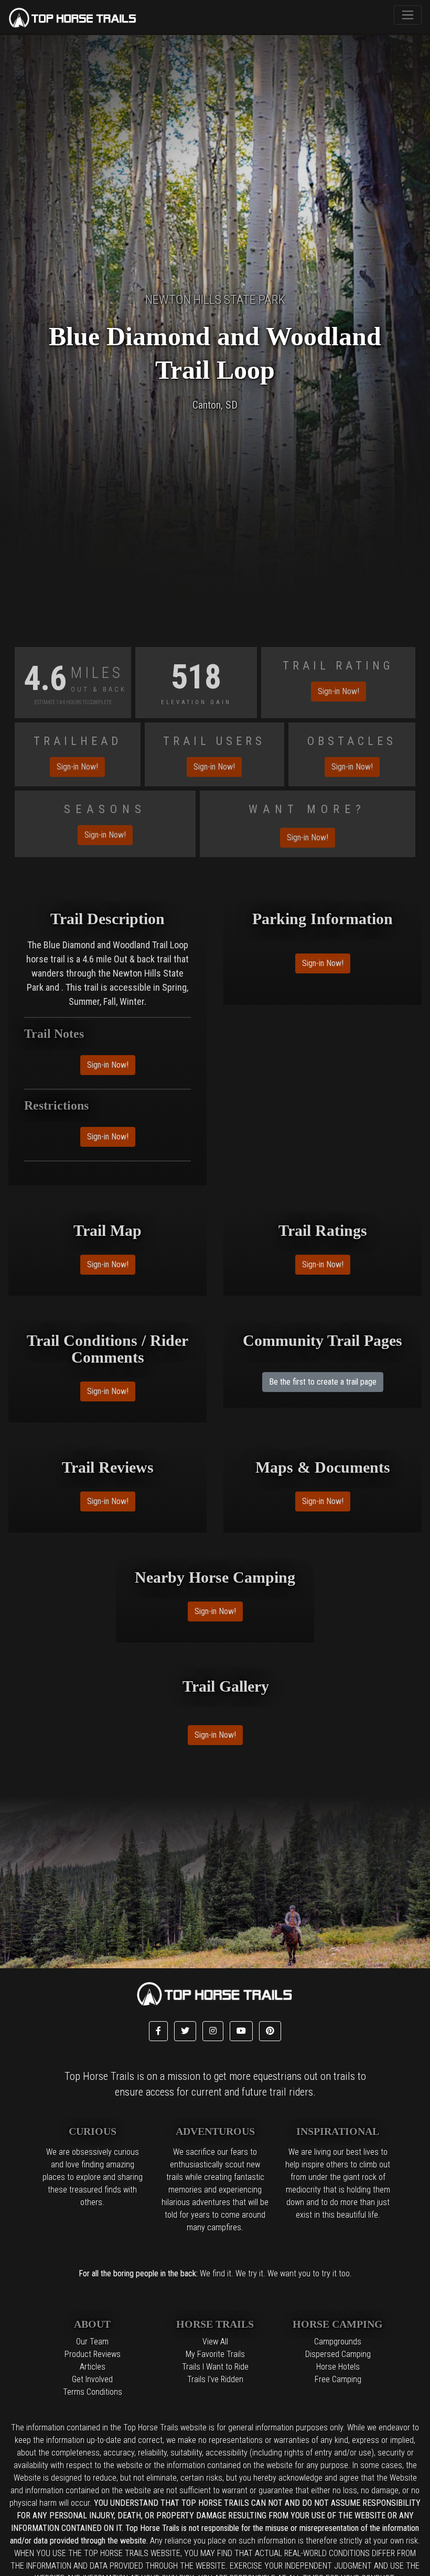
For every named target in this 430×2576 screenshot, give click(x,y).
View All (215, 2342)
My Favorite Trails (215, 2354)
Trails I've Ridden (215, 2379)
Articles (93, 2367)
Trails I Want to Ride (215, 2367)
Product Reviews (93, 2354)
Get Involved (92, 2379)
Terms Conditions (93, 2392)
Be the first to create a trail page (323, 1382)
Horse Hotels (338, 2367)
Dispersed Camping (338, 2354)
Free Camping (338, 2379)
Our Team (92, 2342)
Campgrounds (338, 2342)
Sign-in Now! (338, 691)
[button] (158, 2031)
